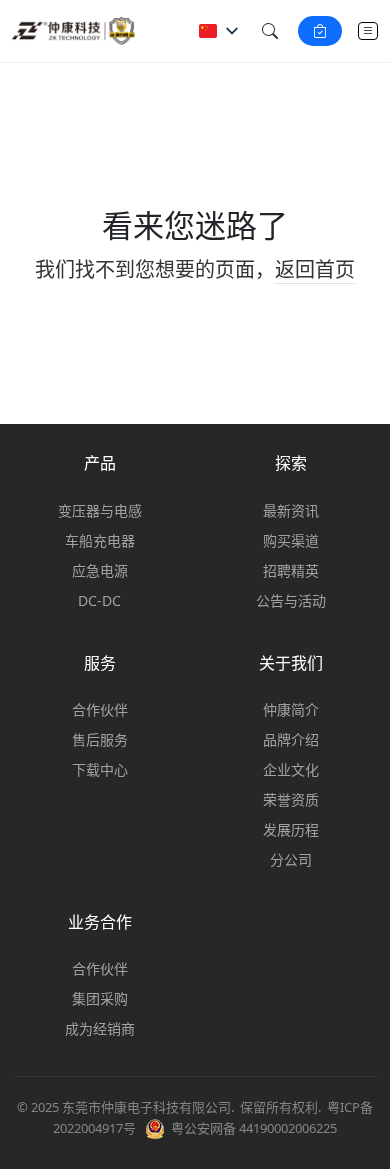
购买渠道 (291, 540)
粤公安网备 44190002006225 (254, 1128)
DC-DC (99, 600)
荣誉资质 (291, 799)
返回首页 (315, 269)
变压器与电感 (100, 510)
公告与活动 (291, 600)
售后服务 (100, 739)
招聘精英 (291, 570)
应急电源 (100, 570)
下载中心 (100, 769)
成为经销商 (100, 1028)
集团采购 (100, 998)
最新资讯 (291, 510)
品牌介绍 (291, 739)
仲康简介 (291, 709)
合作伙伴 (100, 709)
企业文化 (291, 769)
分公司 (291, 859)
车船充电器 (100, 540)
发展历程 (291, 829)
